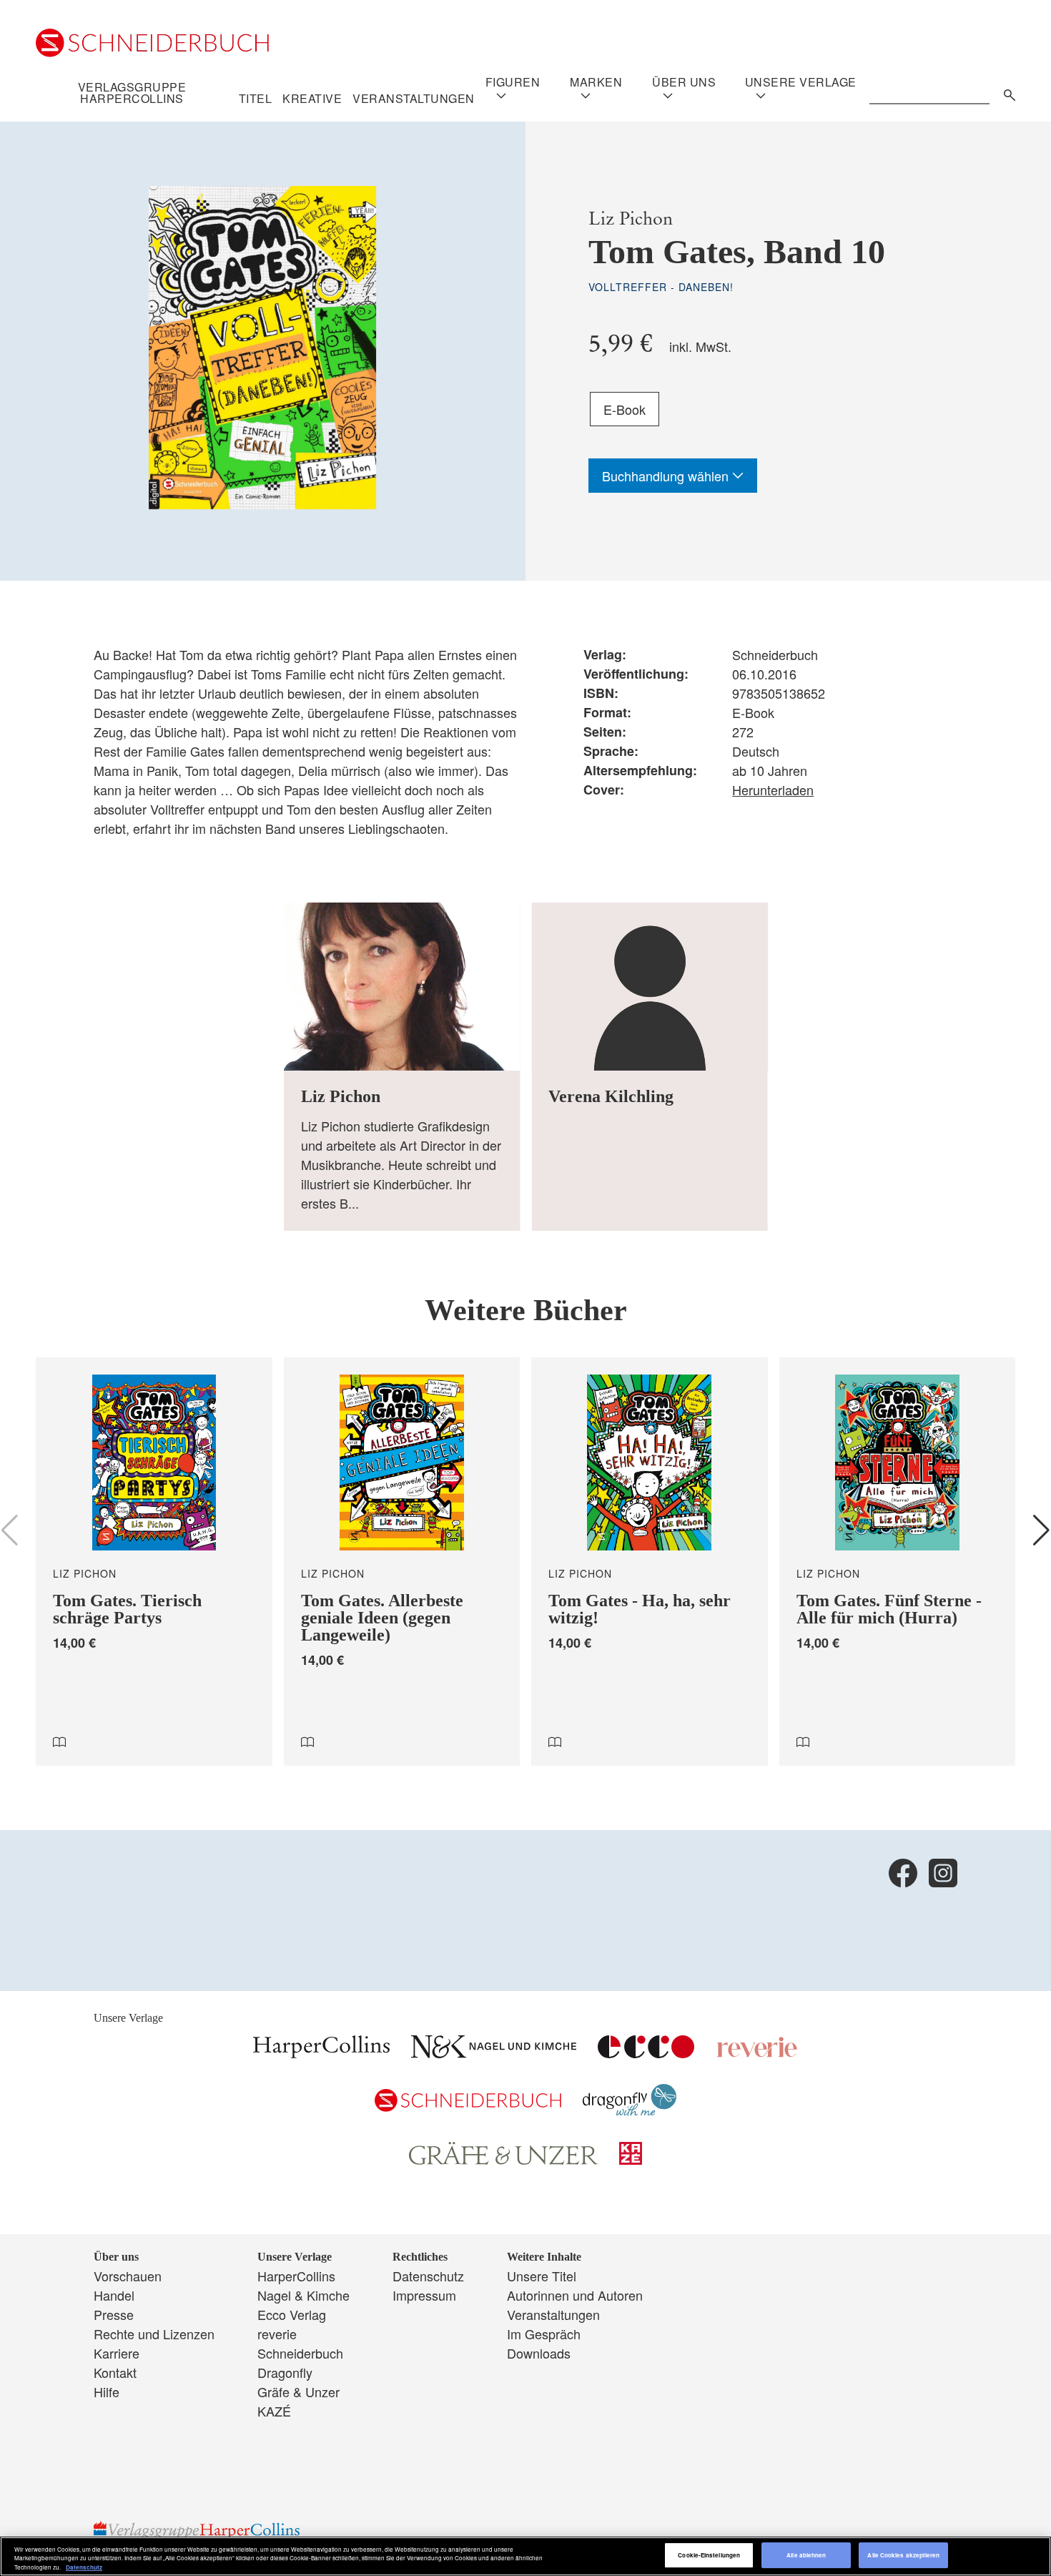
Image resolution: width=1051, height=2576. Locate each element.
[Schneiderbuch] (468, 2106)
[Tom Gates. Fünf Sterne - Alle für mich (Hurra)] (898, 1562)
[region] (525, 2556)
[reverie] (757, 2053)
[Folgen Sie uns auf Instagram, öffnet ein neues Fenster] (943, 1873)
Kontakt (115, 2372)
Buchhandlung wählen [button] (667, 476)
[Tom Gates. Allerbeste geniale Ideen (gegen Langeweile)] (402, 1562)
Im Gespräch (544, 2334)
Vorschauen (128, 2276)
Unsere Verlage (801, 82)
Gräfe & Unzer (298, 2391)
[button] (1041, 1530)
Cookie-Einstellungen (709, 2556)
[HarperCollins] (321, 2053)
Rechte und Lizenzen (154, 2334)
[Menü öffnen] (501, 96)
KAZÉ (274, 2411)
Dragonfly (285, 2372)
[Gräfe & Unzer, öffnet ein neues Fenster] (503, 2160)
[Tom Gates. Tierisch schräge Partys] (154, 1562)
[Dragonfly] (630, 2110)
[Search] (1006, 93)
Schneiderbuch (300, 2353)
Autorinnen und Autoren (575, 2295)
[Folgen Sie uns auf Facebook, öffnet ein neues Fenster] (903, 1873)
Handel (114, 2295)
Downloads (539, 2353)
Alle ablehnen (806, 2556)
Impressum (424, 2295)
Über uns (684, 82)
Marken (596, 82)
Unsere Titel (542, 2276)
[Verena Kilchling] (650, 1067)
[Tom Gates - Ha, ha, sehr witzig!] (650, 1562)
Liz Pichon (631, 218)
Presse (114, 2314)
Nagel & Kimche (304, 2295)
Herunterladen (773, 790)
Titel (256, 99)
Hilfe (107, 2391)
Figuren (513, 82)
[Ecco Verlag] (646, 2053)
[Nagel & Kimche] (494, 2053)
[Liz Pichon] (402, 1067)
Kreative (312, 99)
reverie (277, 2334)
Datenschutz (428, 2276)
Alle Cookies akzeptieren (903, 2556)
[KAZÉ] (631, 2159)
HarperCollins (296, 2276)
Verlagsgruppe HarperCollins (132, 93)
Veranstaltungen (414, 99)
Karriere (117, 2353)
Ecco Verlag (292, 2314)
